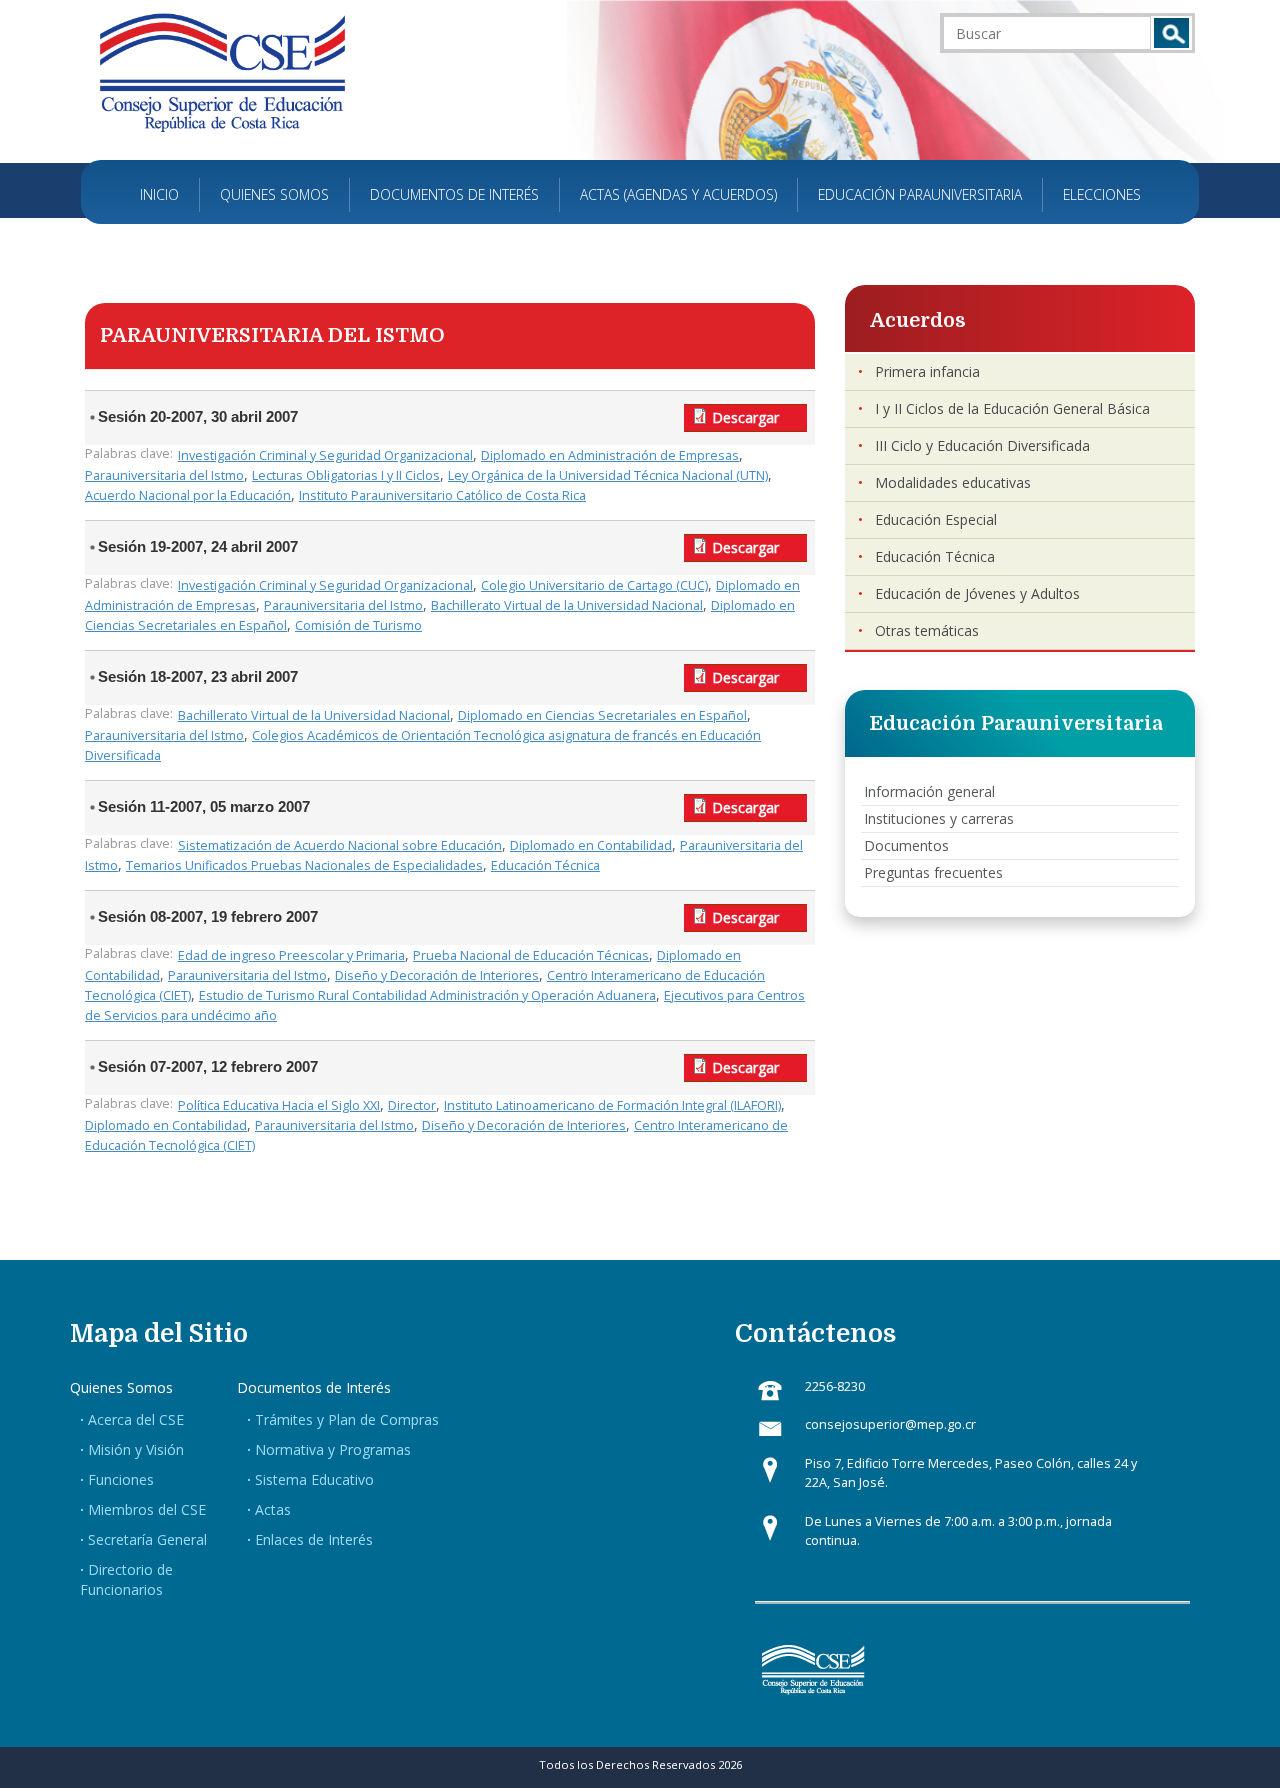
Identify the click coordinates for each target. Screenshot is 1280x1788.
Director (412, 1105)
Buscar (1171, 33)
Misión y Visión (136, 1449)
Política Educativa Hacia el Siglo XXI (279, 1105)
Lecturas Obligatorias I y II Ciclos (346, 475)
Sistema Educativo (314, 1479)
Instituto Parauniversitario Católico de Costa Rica (442, 495)
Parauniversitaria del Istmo (164, 475)
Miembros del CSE (147, 1509)
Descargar (745, 417)
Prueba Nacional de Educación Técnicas (531, 955)
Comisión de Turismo (358, 625)
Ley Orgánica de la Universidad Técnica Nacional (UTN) (608, 475)
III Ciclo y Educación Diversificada (982, 445)
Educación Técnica (545, 865)
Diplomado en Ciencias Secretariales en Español (602, 715)
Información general (929, 791)
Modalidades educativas (953, 482)
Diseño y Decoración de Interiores (437, 975)
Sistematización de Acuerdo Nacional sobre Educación (340, 845)
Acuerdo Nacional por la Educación (188, 495)
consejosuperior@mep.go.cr (890, 1424)
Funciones (121, 1479)
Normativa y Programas (333, 1449)
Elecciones (1102, 194)
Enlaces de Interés (314, 1539)
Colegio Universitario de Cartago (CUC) (594, 585)
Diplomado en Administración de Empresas (610, 455)
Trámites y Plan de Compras (347, 1419)
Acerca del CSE (136, 1419)
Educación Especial (936, 519)
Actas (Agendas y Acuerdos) (678, 194)
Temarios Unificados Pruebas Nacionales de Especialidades (304, 865)
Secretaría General (147, 1539)
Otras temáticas (927, 630)
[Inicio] (222, 71)
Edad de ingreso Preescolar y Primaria (291, 955)
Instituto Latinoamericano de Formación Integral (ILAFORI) (612, 1105)
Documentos (906, 845)
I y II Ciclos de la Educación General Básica (1012, 408)
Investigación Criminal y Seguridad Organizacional (325, 455)
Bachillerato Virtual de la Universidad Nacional (567, 605)
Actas (273, 1509)
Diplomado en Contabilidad (591, 845)
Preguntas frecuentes (933, 872)
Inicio (159, 194)
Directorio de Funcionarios (126, 1579)
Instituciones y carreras (939, 818)
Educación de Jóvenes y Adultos (977, 593)
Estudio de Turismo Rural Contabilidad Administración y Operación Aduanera (427, 995)
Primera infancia (927, 371)
